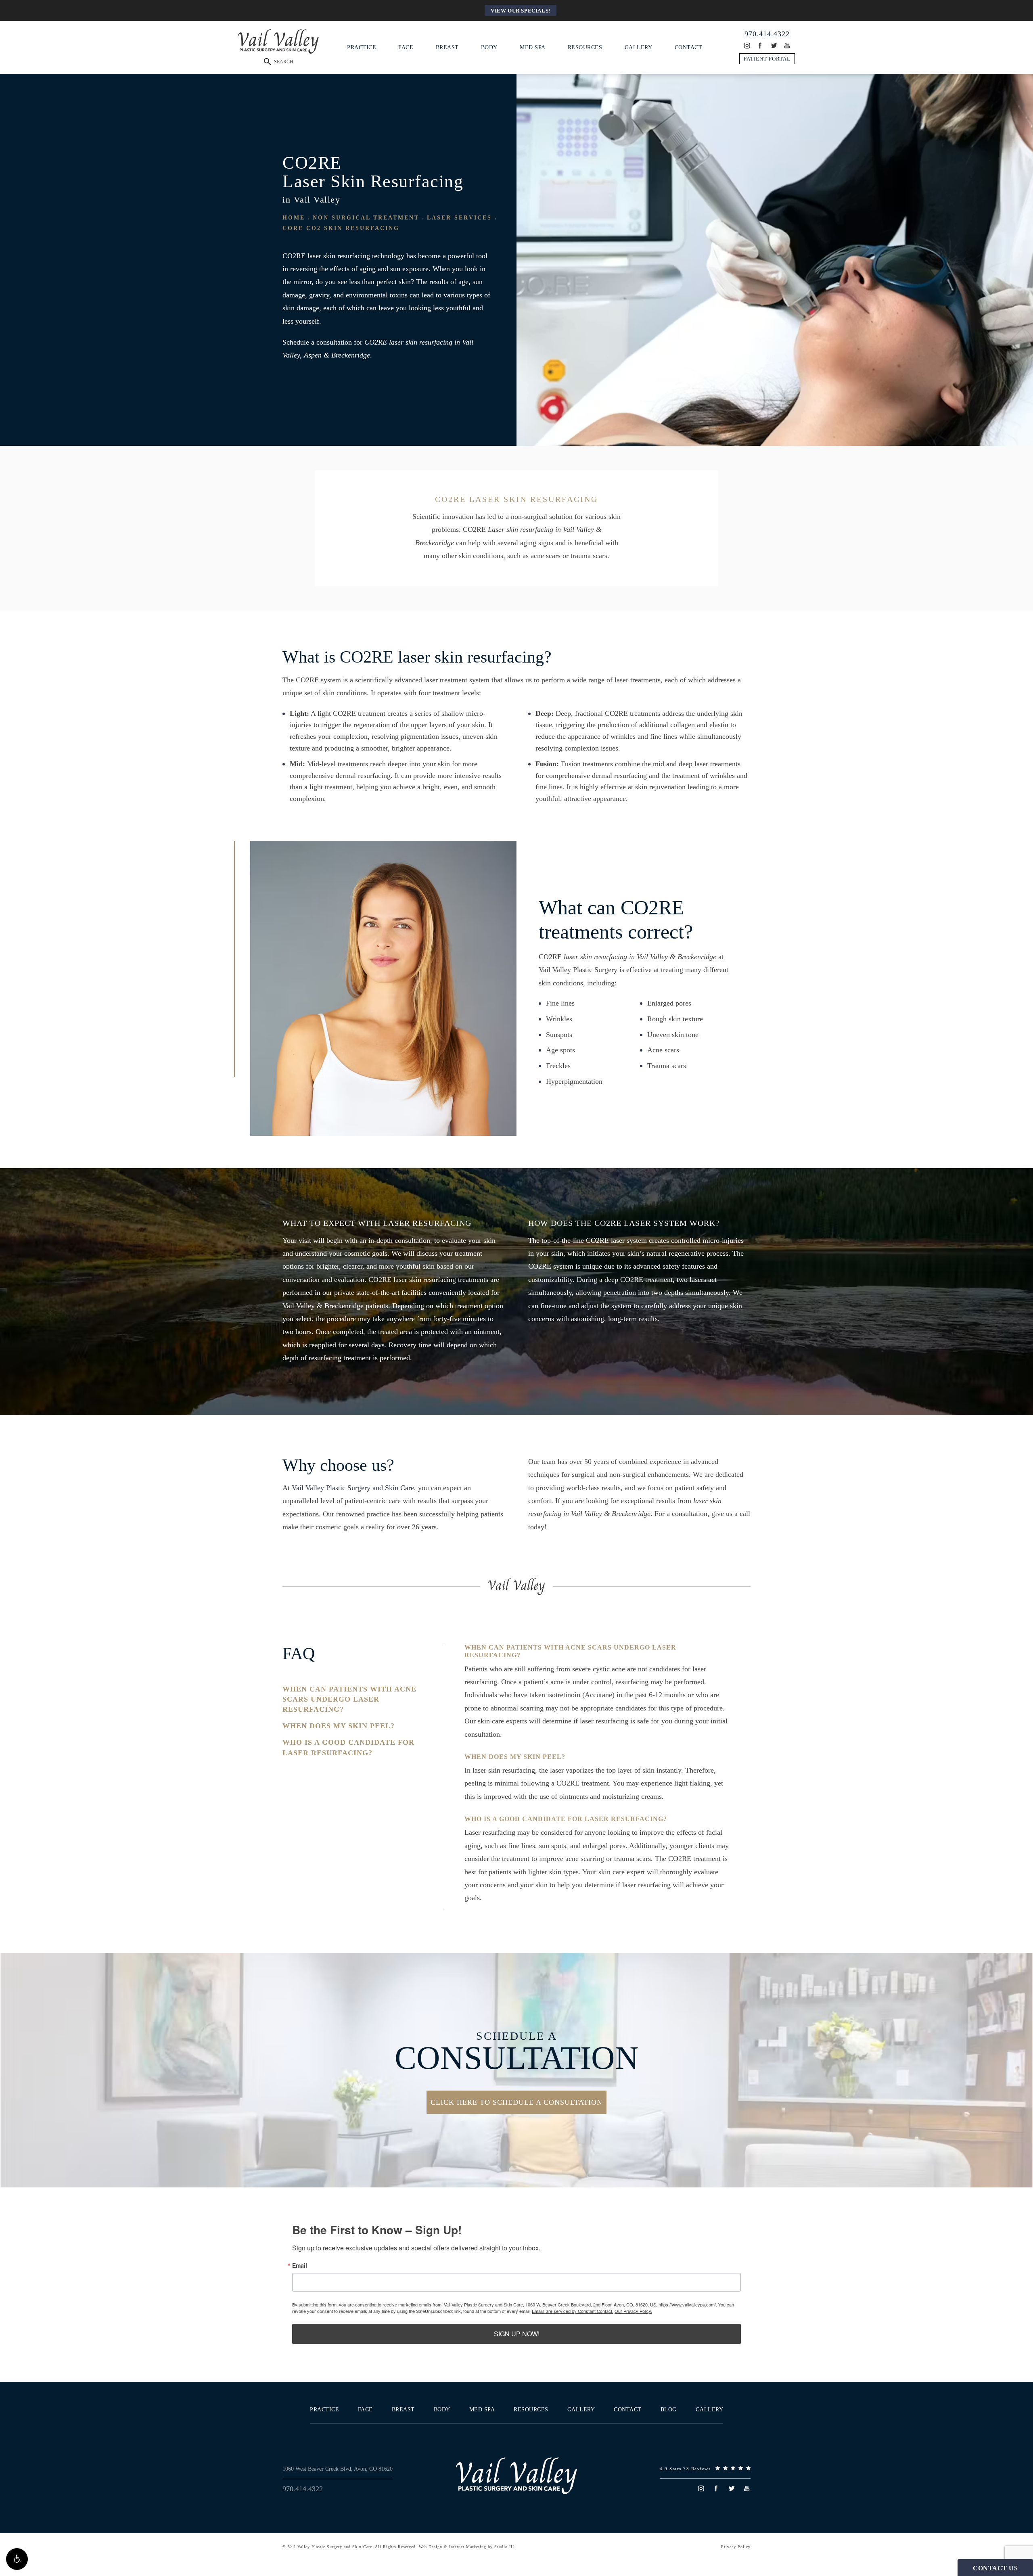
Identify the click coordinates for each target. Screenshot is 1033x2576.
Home (294, 218)
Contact (689, 47)
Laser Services (459, 218)
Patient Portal (767, 59)
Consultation (517, 2052)
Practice (362, 47)
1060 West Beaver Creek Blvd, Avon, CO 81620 (338, 2469)
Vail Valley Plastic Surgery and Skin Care (353, 1488)
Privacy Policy (736, 2547)
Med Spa (533, 47)
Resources (585, 47)
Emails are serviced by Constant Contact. (573, 2311)
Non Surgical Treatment (366, 218)
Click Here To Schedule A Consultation (516, 2102)
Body (489, 47)
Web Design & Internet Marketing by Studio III (466, 2547)
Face (406, 47)
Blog (669, 2410)
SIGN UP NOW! (517, 2334)
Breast (447, 47)
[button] (17, 2559)
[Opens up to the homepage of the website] (516, 2476)
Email (300, 2265)
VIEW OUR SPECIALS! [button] (521, 11)
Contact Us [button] (995, 2568)
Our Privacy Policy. (633, 2311)
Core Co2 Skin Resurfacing (341, 228)
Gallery (639, 47)
